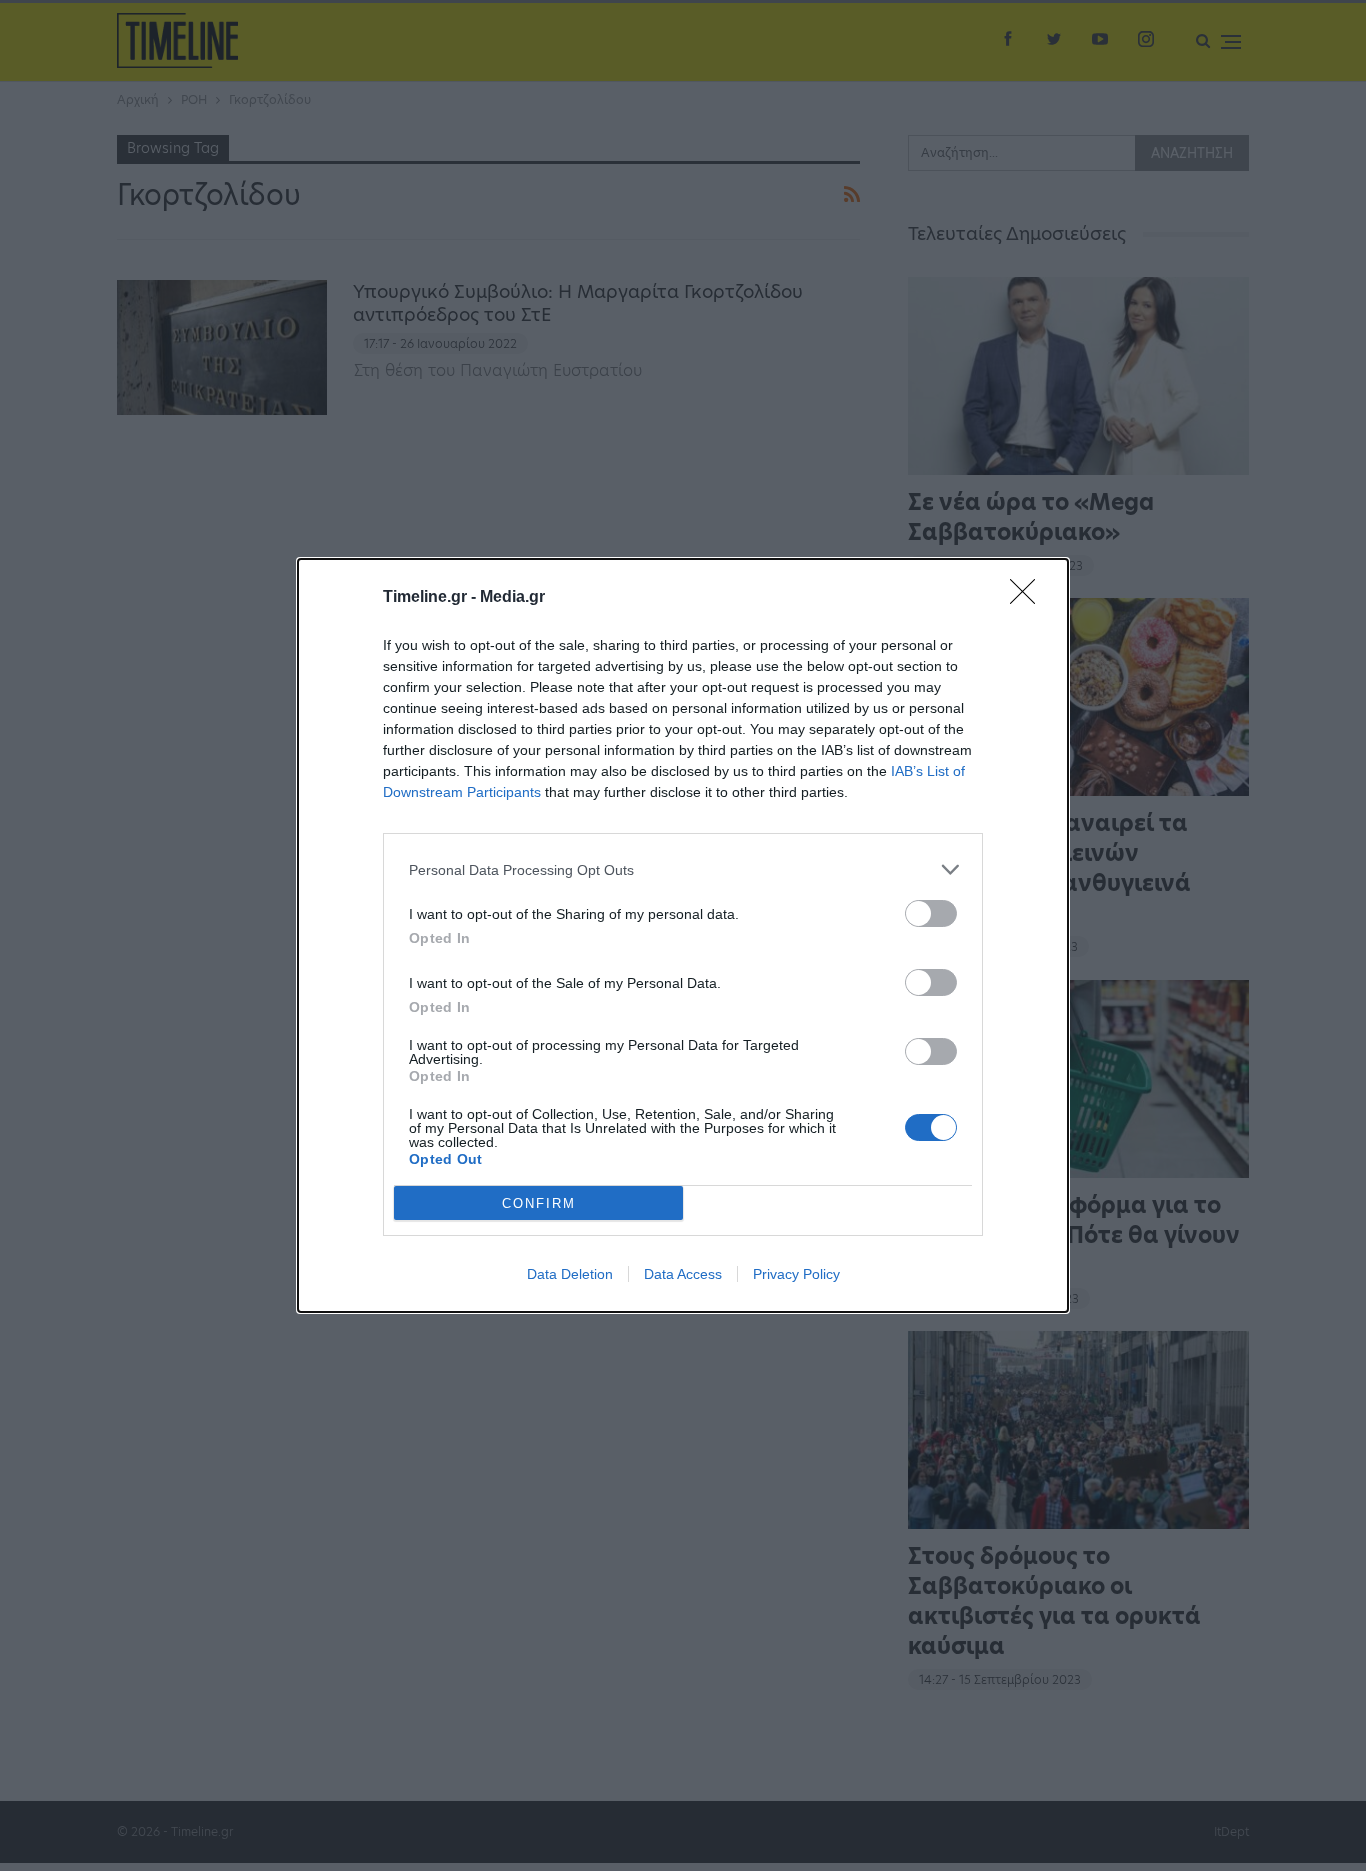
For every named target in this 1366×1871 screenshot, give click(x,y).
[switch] (931, 913)
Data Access (683, 1274)
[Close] (1029, 598)
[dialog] (683, 935)
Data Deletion (570, 1274)
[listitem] (683, 869)
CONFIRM (539, 1203)
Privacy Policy (796, 1274)
